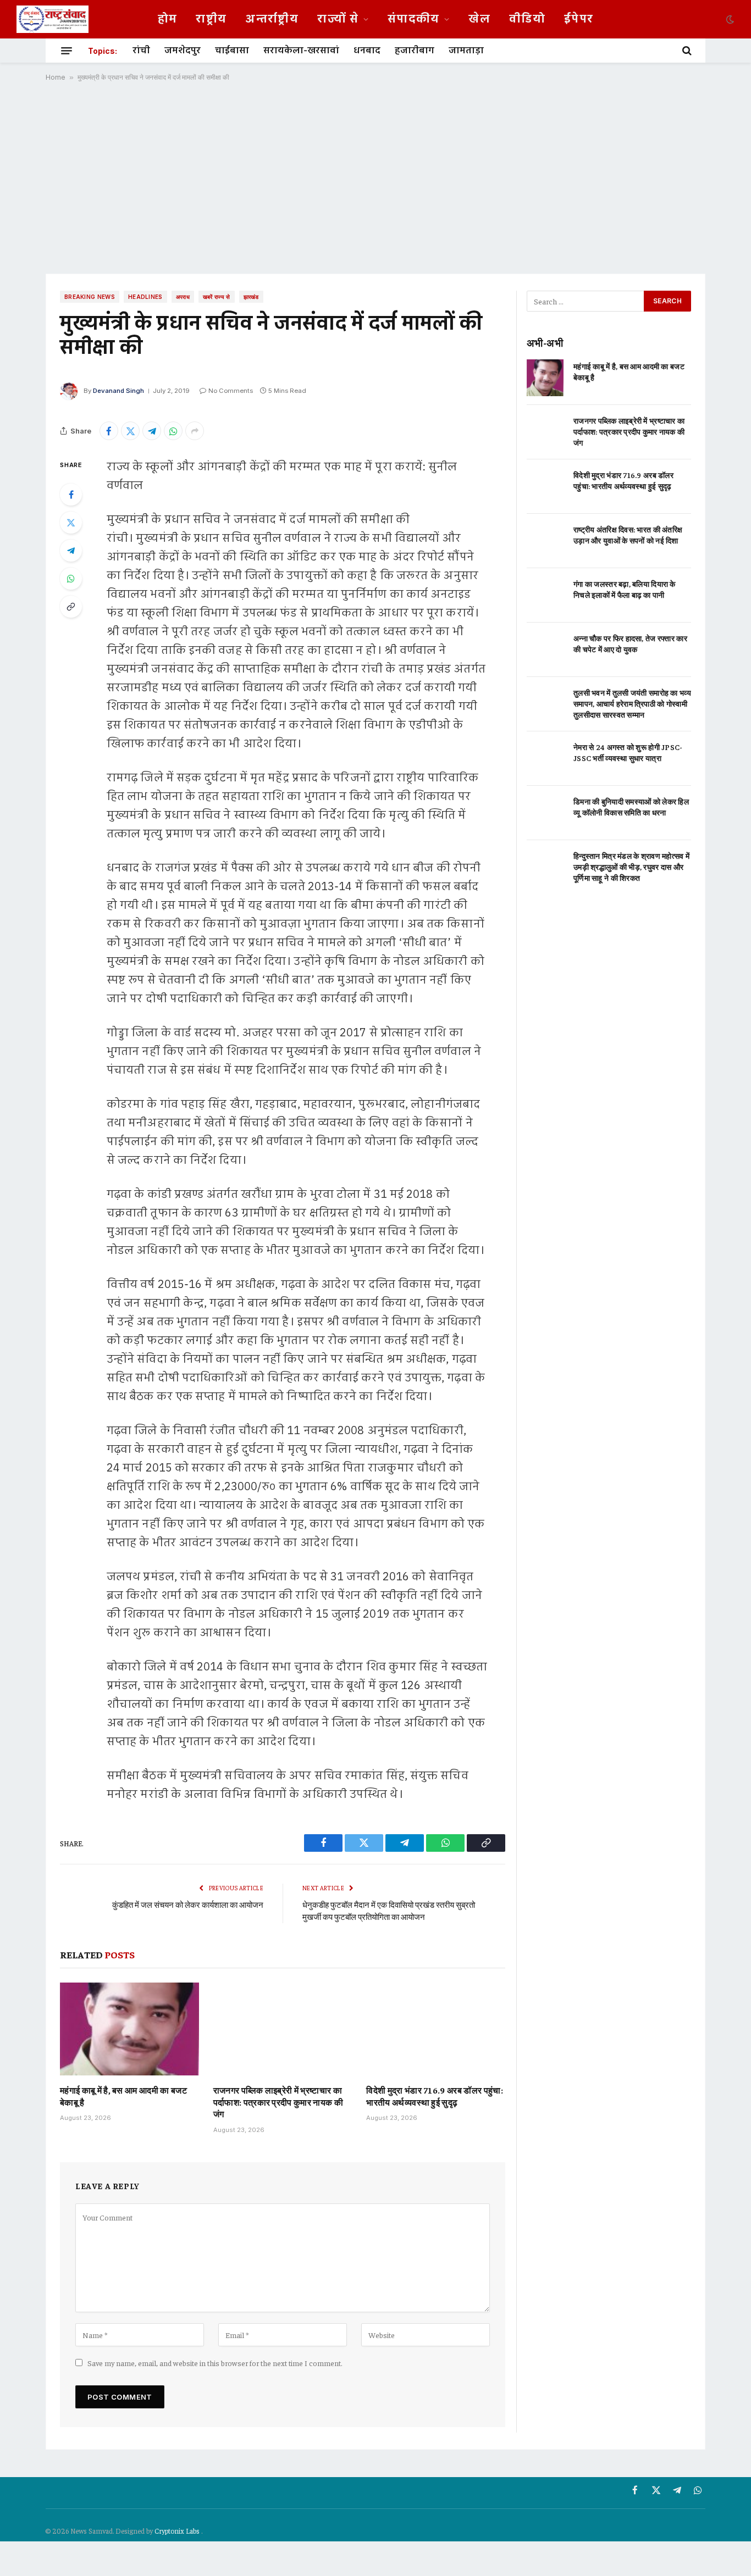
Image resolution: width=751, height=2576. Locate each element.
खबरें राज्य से (217, 297)
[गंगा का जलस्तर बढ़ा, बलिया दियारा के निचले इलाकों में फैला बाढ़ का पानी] (545, 595)
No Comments (231, 391)
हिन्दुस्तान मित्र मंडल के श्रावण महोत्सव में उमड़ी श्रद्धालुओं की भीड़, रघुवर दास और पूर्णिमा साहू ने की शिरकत (631, 867)
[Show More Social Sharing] (195, 431)
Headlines (145, 297)
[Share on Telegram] (152, 431)
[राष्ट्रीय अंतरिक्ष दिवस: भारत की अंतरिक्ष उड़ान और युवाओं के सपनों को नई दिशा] (545, 541)
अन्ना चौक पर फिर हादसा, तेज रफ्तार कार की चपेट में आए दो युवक (630, 643)
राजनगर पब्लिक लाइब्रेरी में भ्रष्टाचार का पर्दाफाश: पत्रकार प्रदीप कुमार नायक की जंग (278, 2102)
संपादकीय (414, 19)
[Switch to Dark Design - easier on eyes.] (729, 19)
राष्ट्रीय (211, 19)
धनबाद (367, 51)
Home (56, 77)
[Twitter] (71, 523)
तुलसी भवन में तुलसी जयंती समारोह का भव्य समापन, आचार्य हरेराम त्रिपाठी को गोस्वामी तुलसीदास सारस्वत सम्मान (632, 703)
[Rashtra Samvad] (53, 19)
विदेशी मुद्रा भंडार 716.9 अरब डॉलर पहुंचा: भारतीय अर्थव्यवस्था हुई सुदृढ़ (435, 2096)
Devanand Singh (118, 391)
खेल (479, 19)
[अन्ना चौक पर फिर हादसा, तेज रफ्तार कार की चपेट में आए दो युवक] (545, 650)
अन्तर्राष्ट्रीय (272, 19)
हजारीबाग (415, 51)
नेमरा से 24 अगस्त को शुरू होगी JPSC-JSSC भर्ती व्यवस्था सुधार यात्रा (628, 752)
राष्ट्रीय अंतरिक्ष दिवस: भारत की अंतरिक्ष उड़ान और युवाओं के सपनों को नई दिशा (628, 535)
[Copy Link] (71, 607)
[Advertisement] (375, 177)
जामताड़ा (466, 51)
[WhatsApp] (71, 579)
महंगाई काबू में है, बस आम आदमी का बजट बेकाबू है (123, 2096)
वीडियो (527, 19)
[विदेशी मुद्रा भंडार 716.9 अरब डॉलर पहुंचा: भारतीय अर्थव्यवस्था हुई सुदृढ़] (436, 2029)
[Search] (686, 51)
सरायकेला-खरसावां (301, 51)
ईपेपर (579, 19)
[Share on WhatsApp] (173, 431)
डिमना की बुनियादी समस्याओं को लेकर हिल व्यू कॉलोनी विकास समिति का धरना (631, 807)
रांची (141, 51)
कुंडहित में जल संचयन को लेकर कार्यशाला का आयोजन (188, 1904)
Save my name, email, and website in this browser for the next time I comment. (215, 2363)
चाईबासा (232, 51)
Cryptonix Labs (178, 2531)
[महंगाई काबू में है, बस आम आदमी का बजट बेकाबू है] (129, 2029)
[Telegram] (71, 551)
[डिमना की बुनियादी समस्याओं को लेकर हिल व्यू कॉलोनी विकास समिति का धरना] (545, 813)
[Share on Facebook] (109, 431)
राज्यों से (338, 19)
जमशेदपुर (183, 51)
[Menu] (67, 51)
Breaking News (90, 297)
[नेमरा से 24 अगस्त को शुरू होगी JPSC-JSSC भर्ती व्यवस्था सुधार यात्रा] (545, 759)
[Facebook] (71, 495)
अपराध (183, 297)
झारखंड (251, 297)
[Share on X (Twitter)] (130, 431)
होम (168, 19)
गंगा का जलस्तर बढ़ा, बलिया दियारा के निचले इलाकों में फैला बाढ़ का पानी (625, 589)
